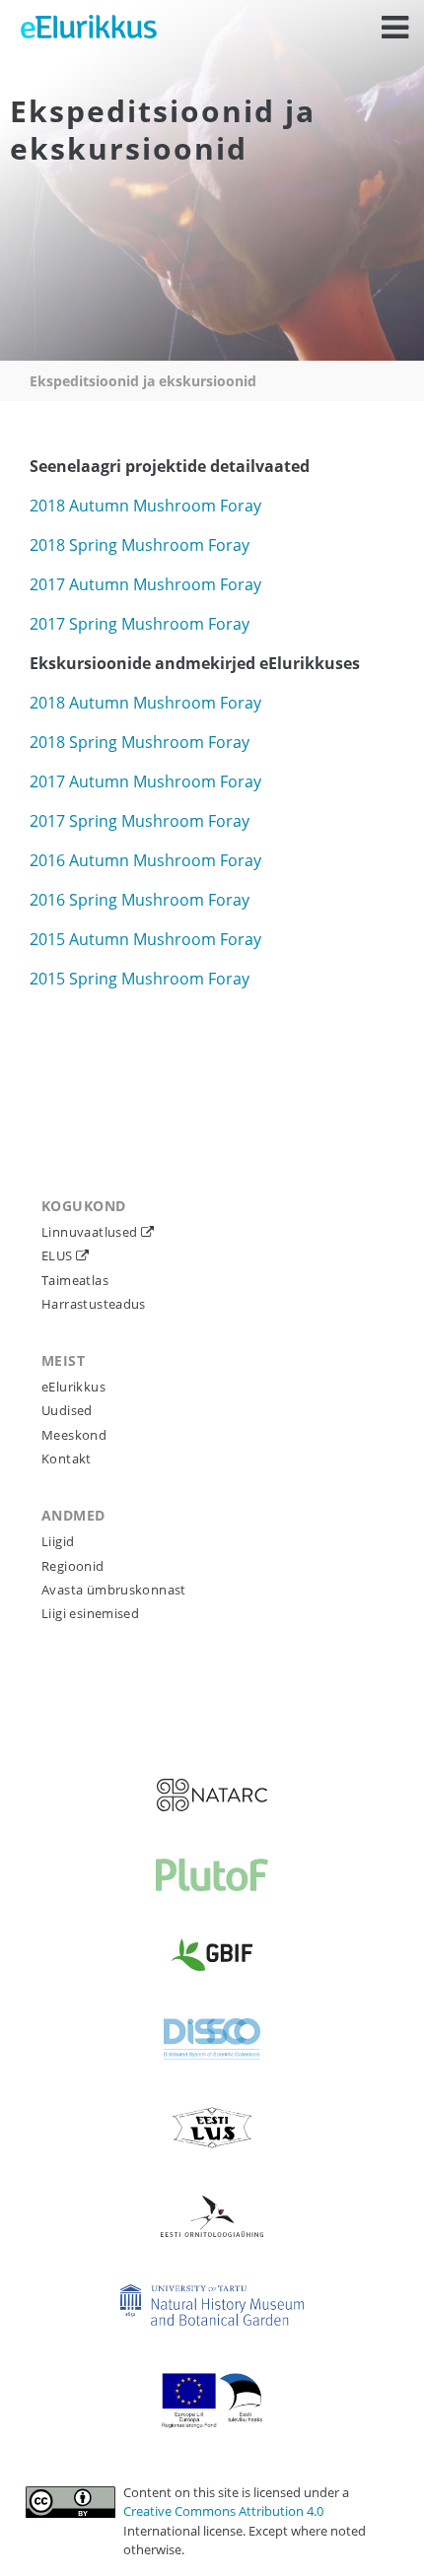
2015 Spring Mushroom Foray (140, 979)
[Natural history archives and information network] (212, 1795)
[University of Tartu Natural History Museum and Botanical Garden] (212, 2305)
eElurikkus (73, 1387)
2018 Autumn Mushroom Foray (145, 506)
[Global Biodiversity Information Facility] (212, 1955)
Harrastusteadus (94, 1304)
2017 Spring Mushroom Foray (140, 624)
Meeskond (74, 1435)
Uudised (67, 1410)
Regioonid (73, 1566)
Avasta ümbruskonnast (114, 1590)
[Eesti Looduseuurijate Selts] (212, 2128)
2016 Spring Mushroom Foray (140, 900)
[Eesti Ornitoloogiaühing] (212, 2216)
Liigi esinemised (90, 1613)
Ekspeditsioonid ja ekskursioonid (143, 381)
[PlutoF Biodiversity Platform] (212, 1875)
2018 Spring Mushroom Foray (140, 545)
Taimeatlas (75, 1280)
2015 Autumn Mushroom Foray (145, 939)
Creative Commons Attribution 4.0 (223, 2511)
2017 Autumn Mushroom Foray (145, 584)
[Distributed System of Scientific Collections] (212, 2039)
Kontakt (67, 1458)
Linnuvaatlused (91, 1232)
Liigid (58, 1541)
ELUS (59, 1255)
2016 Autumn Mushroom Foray (145, 860)
